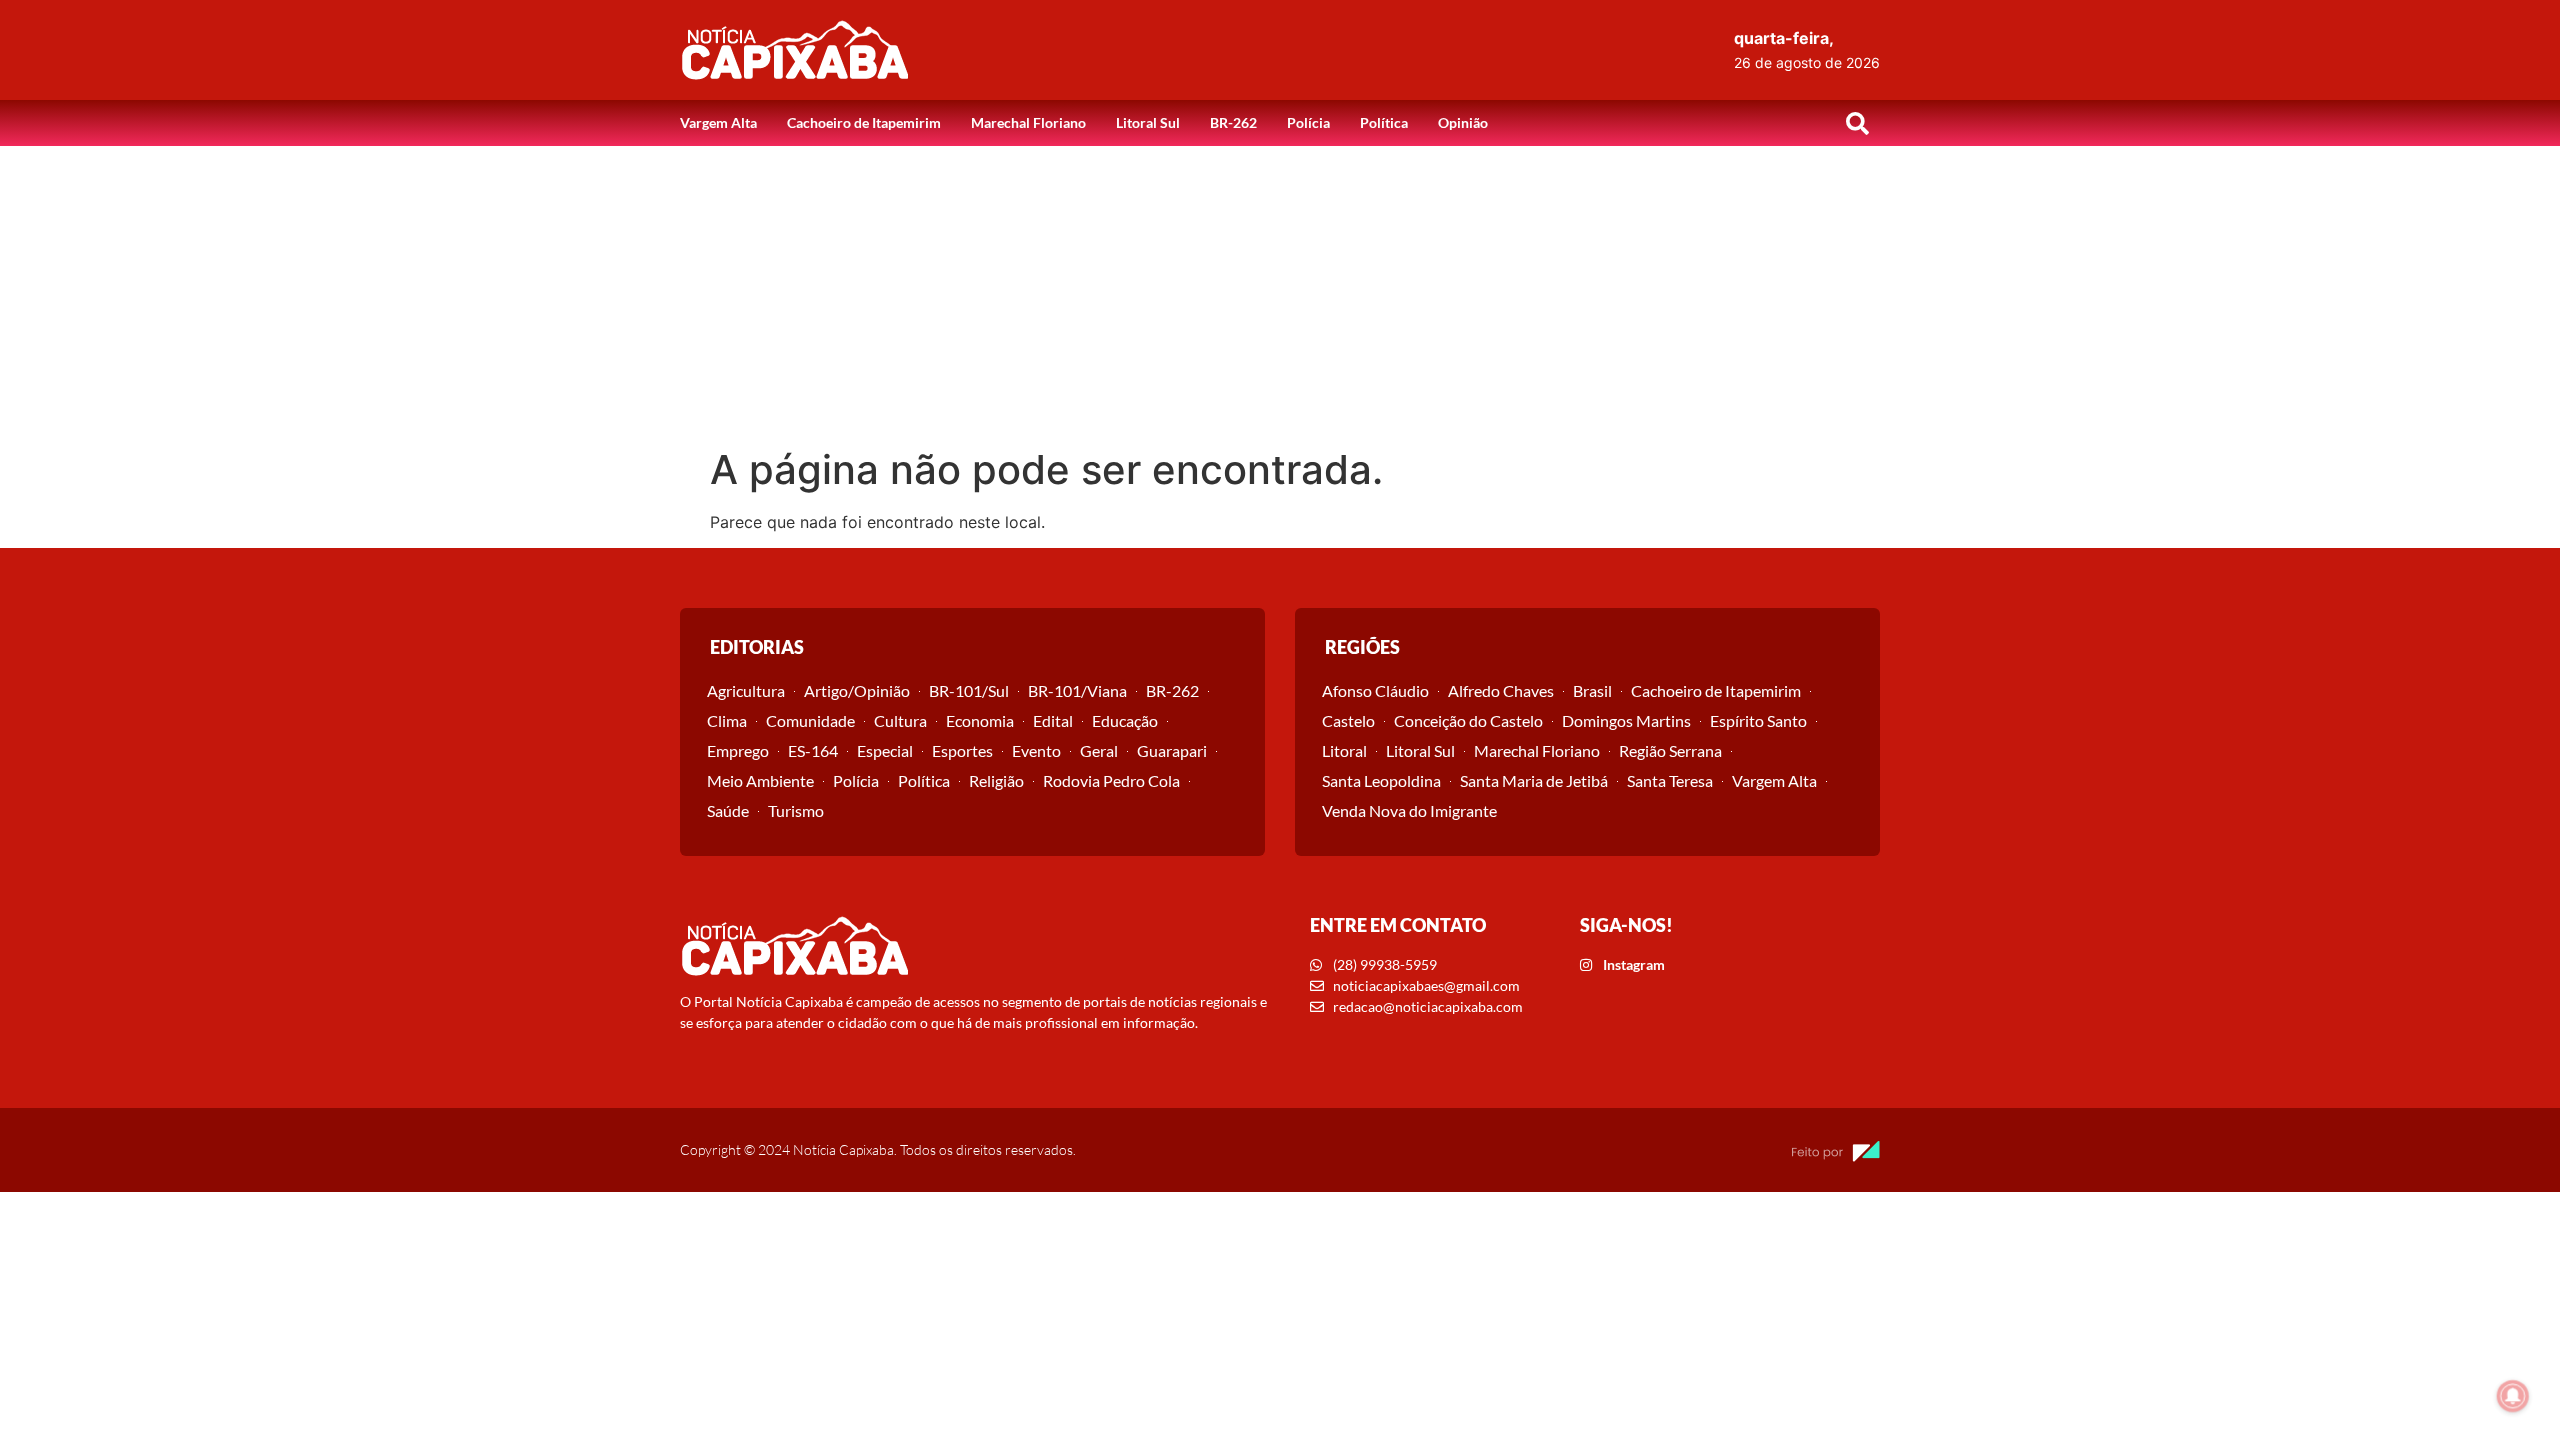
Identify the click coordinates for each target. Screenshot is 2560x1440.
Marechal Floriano (1028, 122)
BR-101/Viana (1077, 690)
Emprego (738, 750)
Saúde (728, 810)
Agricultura (746, 690)
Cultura (900, 720)
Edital (1053, 720)
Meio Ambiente (760, 780)
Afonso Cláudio (1375, 690)
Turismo (796, 810)
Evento (1036, 750)
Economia (980, 720)
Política (1384, 122)
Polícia (1308, 122)
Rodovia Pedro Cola (1111, 780)
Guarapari (1172, 750)
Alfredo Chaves (1501, 690)
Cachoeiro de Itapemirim (864, 122)
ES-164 (813, 750)
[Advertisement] (1280, 296)
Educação (1125, 720)
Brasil (1592, 690)
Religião (996, 780)
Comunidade (810, 720)
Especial (885, 750)
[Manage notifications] (2513, 1396)
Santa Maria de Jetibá (1534, 780)
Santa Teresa (1670, 780)
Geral (1099, 750)
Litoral (1344, 750)
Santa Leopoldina (1381, 780)
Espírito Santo (1758, 720)
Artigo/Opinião (857, 690)
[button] (1857, 123)
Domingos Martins (1626, 720)
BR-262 (1233, 122)
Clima (727, 720)
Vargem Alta (718, 122)
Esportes (962, 750)
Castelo (1348, 720)
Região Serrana (1670, 750)
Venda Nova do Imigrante (1409, 810)
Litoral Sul (1148, 122)
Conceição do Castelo (1468, 720)
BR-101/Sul (969, 690)
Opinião (1463, 122)
